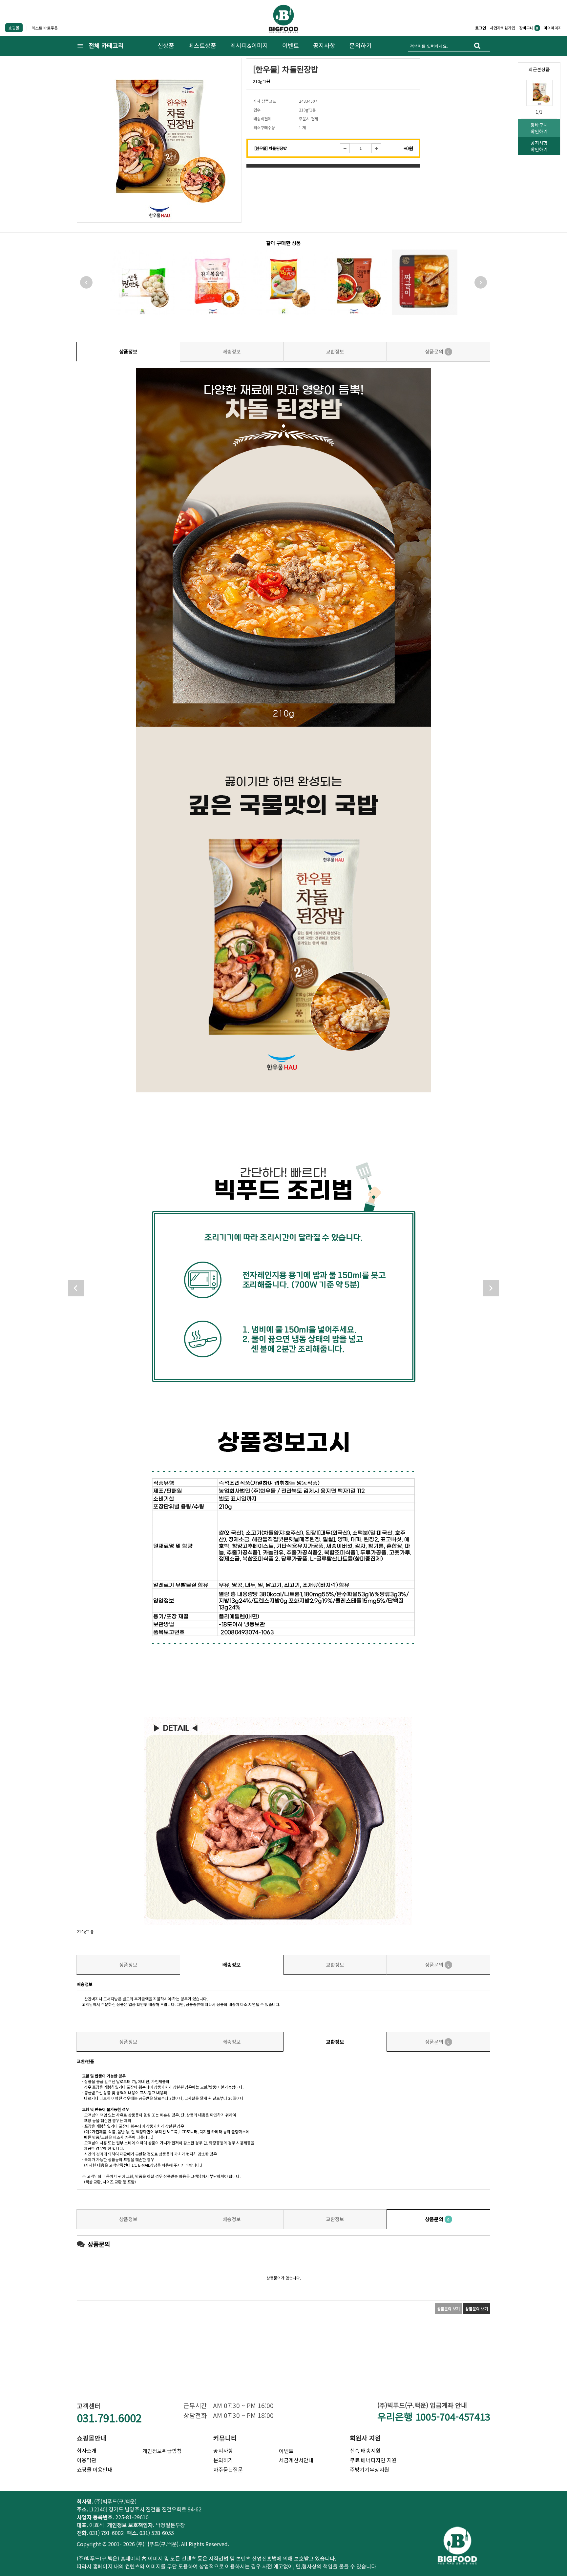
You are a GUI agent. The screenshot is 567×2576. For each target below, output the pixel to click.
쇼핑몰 (14, 28)
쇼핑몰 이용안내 (95, 2469)
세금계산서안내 (296, 2460)
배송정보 (232, 351)
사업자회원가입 (503, 28)
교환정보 (335, 351)
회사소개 (87, 2450)
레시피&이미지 (249, 45)
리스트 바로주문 (45, 28)
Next (481, 282)
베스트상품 (202, 45)
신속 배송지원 (365, 2450)
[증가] (376, 148)
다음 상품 (491, 1288)
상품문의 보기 (448, 2309)
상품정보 (128, 351)
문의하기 (361, 45)
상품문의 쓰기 (477, 2309)
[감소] (345, 148)
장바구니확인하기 (539, 128)
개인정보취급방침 (162, 2451)
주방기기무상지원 (369, 2469)
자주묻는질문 (228, 2469)
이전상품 (76, 1288)
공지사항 (324, 45)
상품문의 (437, 351)
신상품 (166, 45)
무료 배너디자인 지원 (373, 2460)
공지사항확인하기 (539, 146)
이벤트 (291, 45)
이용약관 (87, 2460)
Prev (86, 282)
